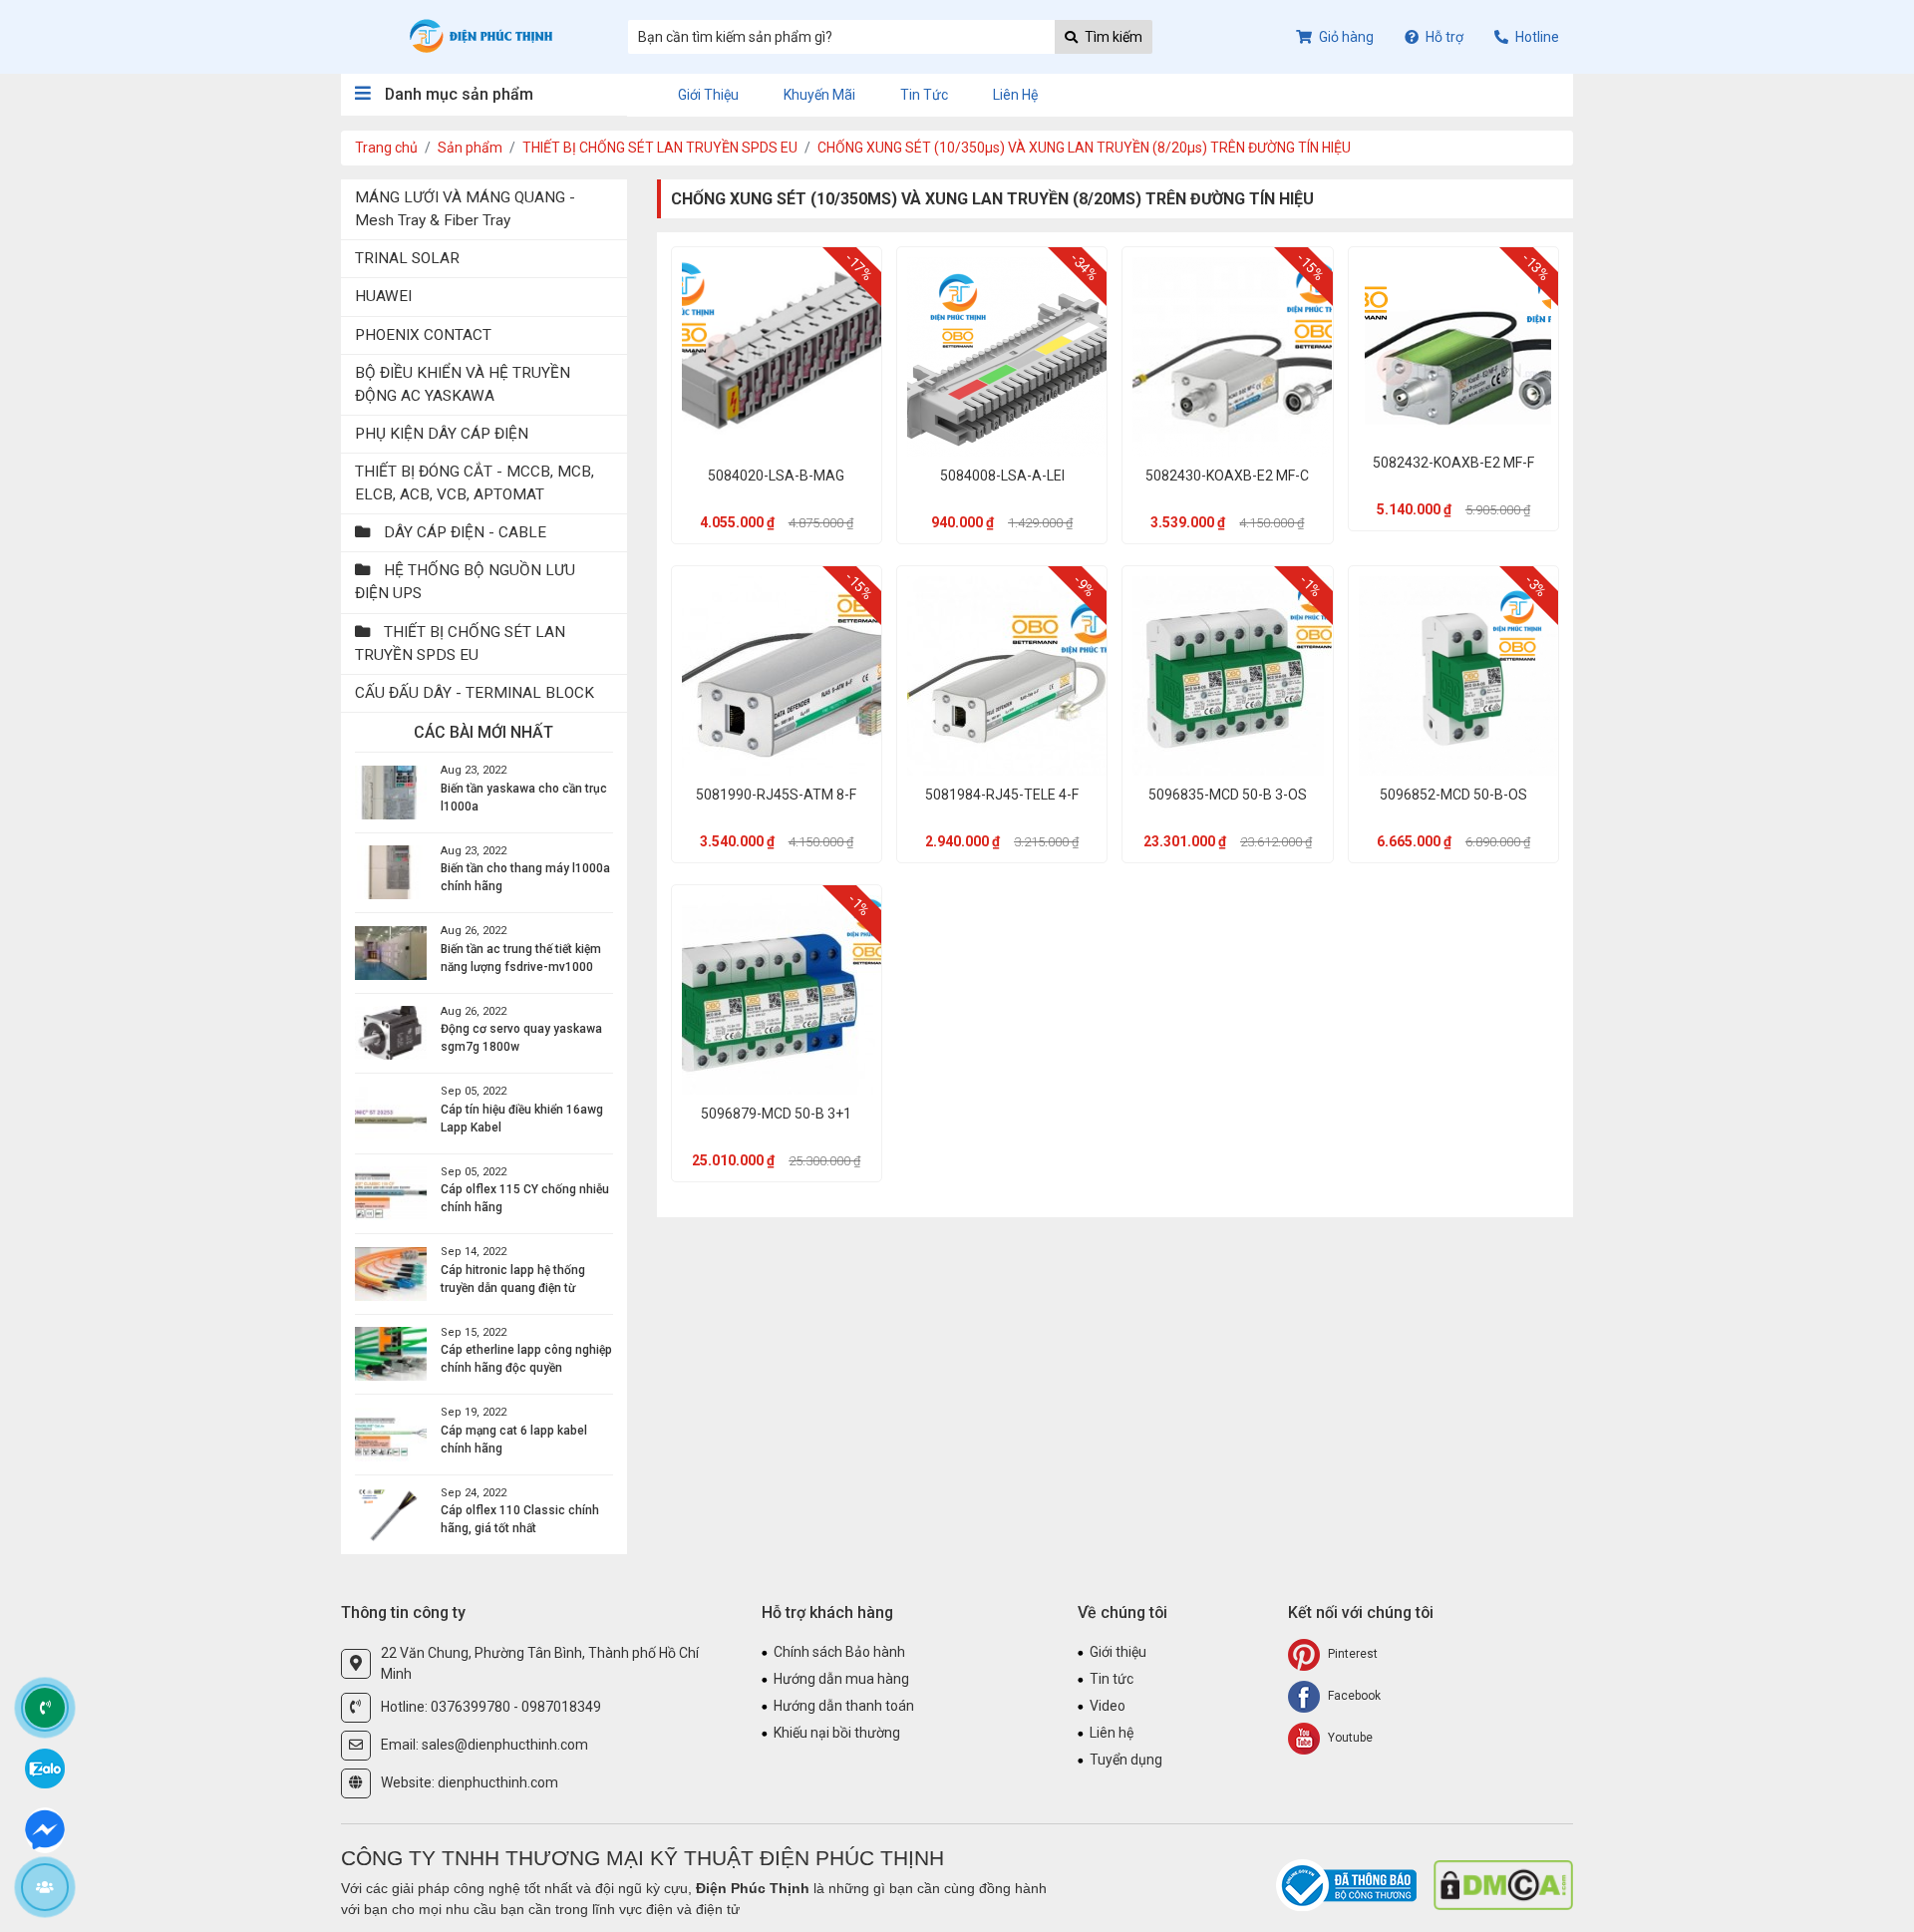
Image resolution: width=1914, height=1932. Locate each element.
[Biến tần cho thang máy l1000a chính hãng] (391, 872)
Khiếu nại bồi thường (837, 1733)
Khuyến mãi (819, 95)
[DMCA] (1503, 1884)
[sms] (45, 1827)
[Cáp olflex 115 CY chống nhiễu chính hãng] (391, 1193)
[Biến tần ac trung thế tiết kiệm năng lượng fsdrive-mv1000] (391, 953)
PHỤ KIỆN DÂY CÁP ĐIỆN (442, 434)
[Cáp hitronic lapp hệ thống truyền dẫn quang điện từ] (391, 1274)
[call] (45, 1708)
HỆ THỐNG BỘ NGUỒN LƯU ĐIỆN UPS (465, 582)
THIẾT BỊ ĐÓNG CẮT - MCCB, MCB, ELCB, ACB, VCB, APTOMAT (475, 483)
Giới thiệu (708, 95)
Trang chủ (386, 148)
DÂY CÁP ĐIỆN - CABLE (463, 532)
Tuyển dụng (1126, 1760)
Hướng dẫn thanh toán (844, 1706)
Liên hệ (1015, 95)
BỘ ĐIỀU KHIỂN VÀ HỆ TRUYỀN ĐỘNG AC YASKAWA (463, 384)
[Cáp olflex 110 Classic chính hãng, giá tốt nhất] (391, 1514)
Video (1108, 1706)
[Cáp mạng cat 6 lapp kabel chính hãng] (391, 1435)
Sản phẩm (470, 148)
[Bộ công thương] (1348, 1884)
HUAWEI (383, 296)
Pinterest (1351, 1654)
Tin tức (924, 95)
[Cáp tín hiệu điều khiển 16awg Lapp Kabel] (391, 1114)
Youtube (1349, 1738)
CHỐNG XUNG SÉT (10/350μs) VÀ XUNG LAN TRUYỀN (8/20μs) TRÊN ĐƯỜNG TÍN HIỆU (1084, 148)
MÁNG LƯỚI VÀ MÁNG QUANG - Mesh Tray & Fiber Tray (465, 209)
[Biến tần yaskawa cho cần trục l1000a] (391, 793)
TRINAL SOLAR (407, 258)
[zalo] (45, 1768)
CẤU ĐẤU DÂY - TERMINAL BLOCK (475, 693)
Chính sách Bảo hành (839, 1652)
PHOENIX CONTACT (423, 335)
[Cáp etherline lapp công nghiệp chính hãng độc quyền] (391, 1354)
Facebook (1353, 1696)
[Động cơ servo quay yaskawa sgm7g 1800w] (391, 1033)
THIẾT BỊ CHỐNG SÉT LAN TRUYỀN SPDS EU (660, 148)
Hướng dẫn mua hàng (841, 1679)
